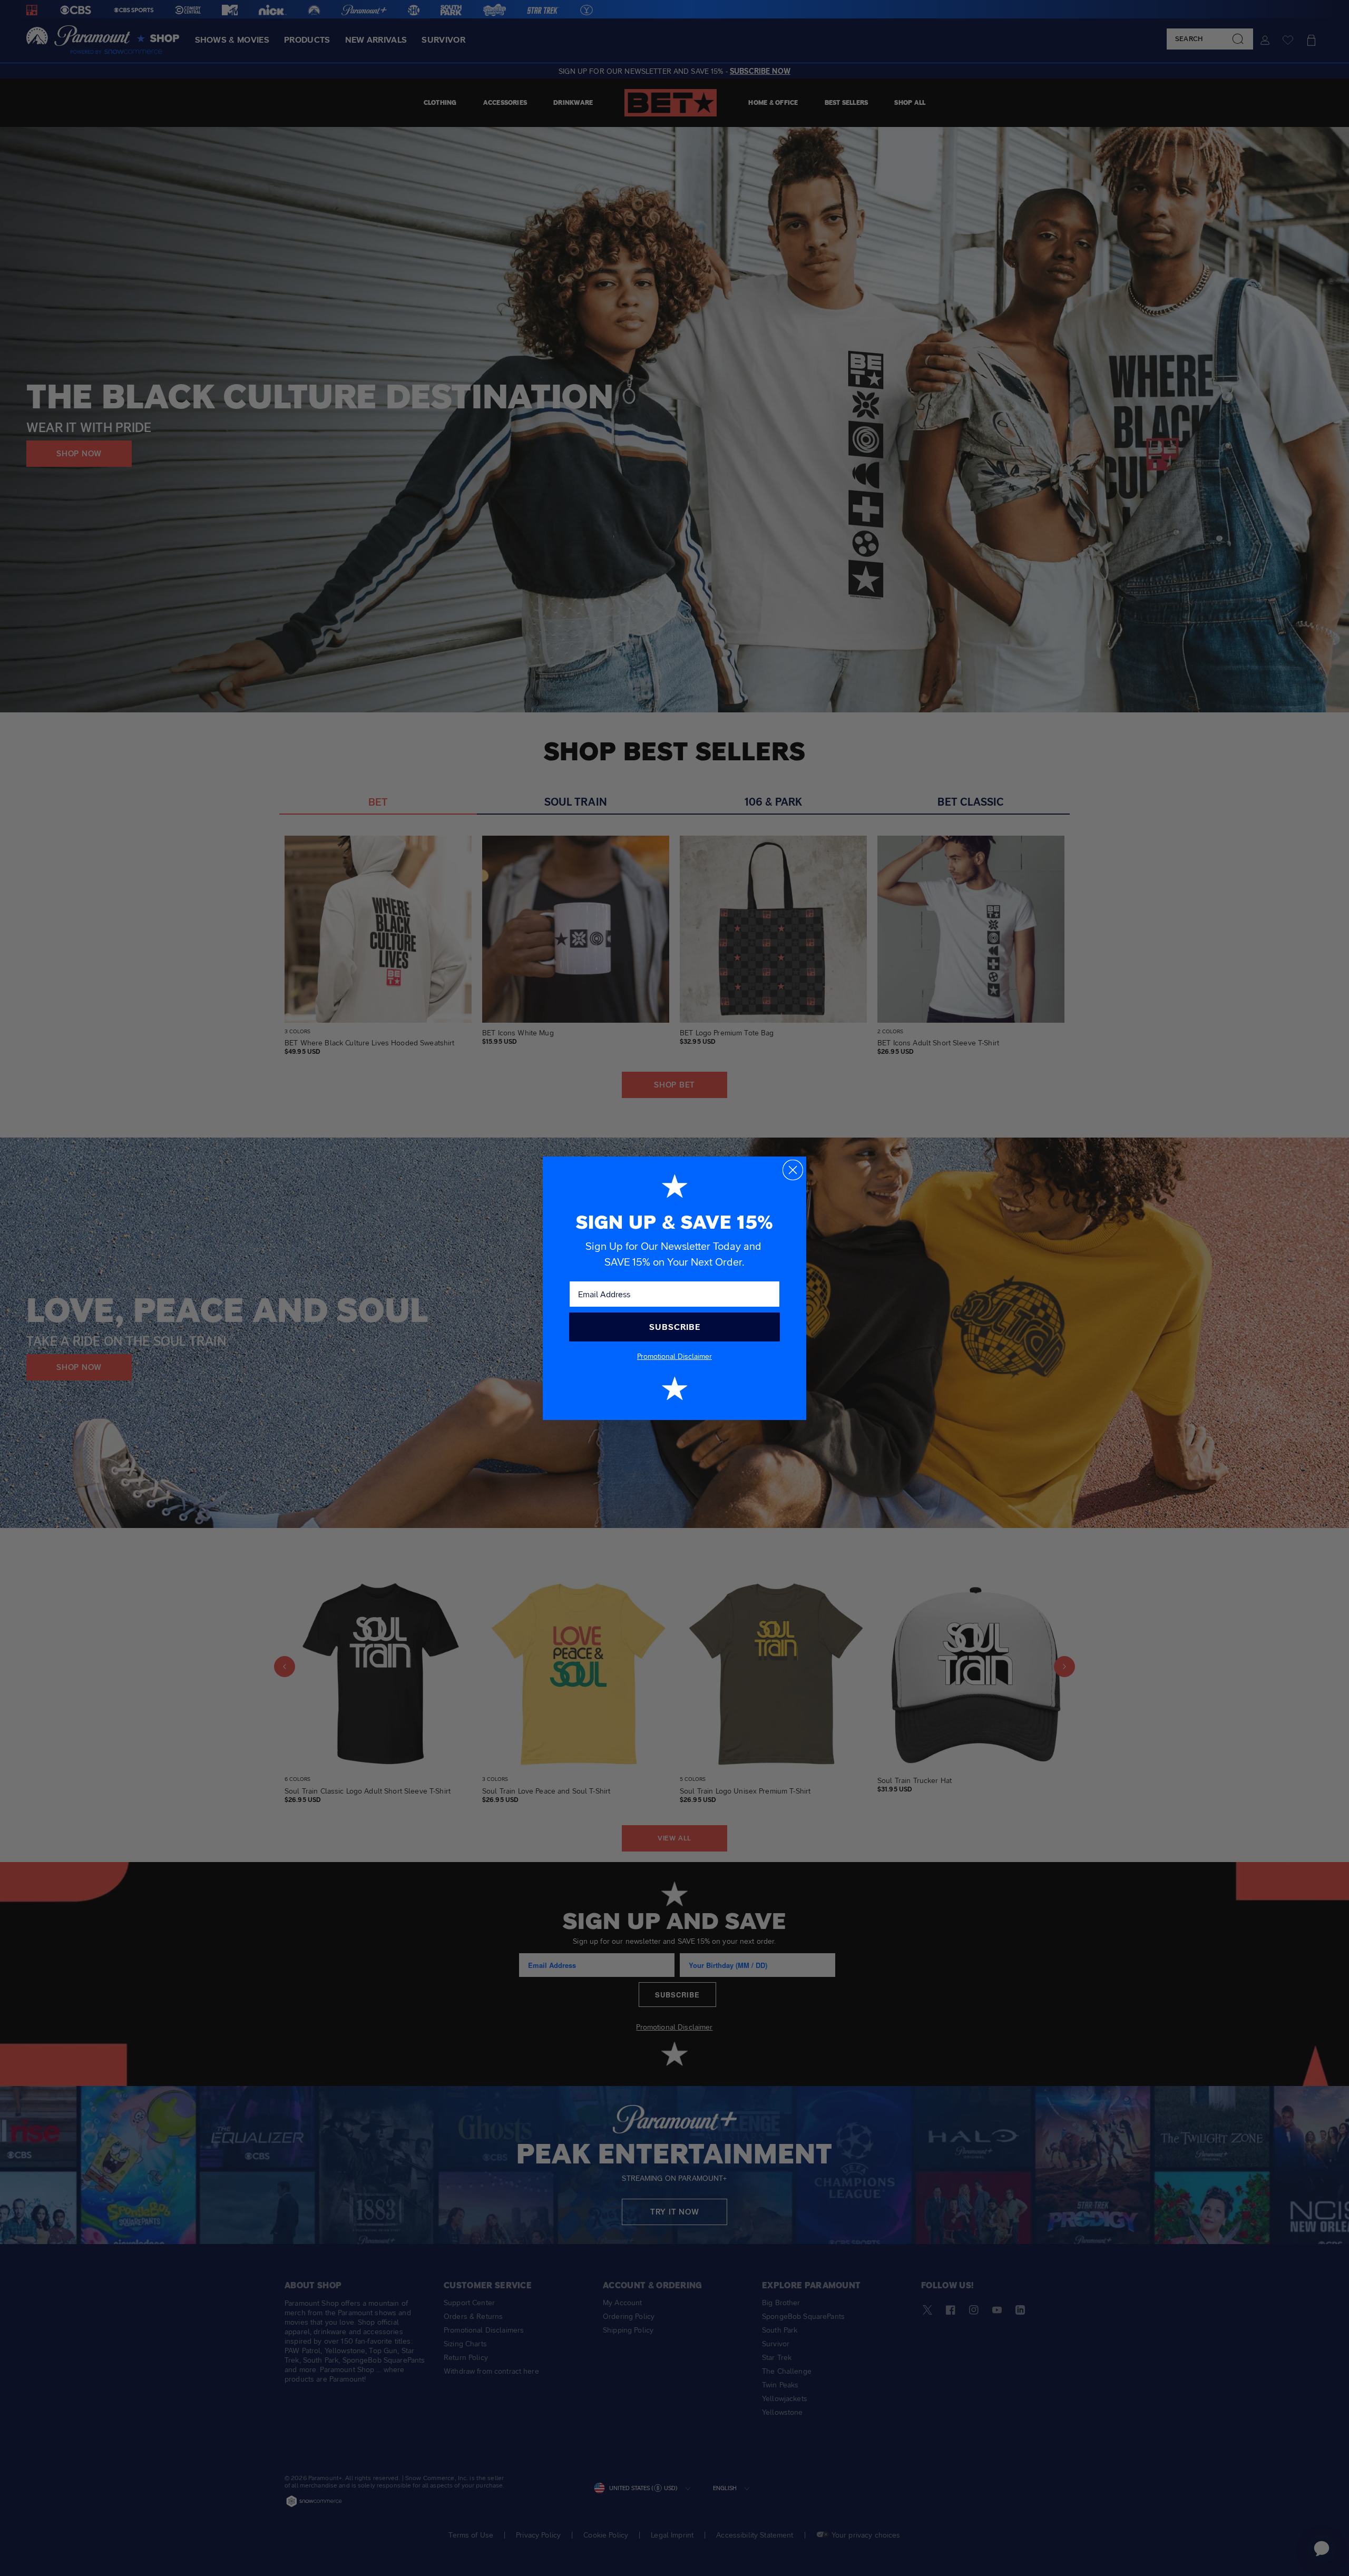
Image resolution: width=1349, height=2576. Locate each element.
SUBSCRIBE (675, 1327)
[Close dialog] (793, 1170)
